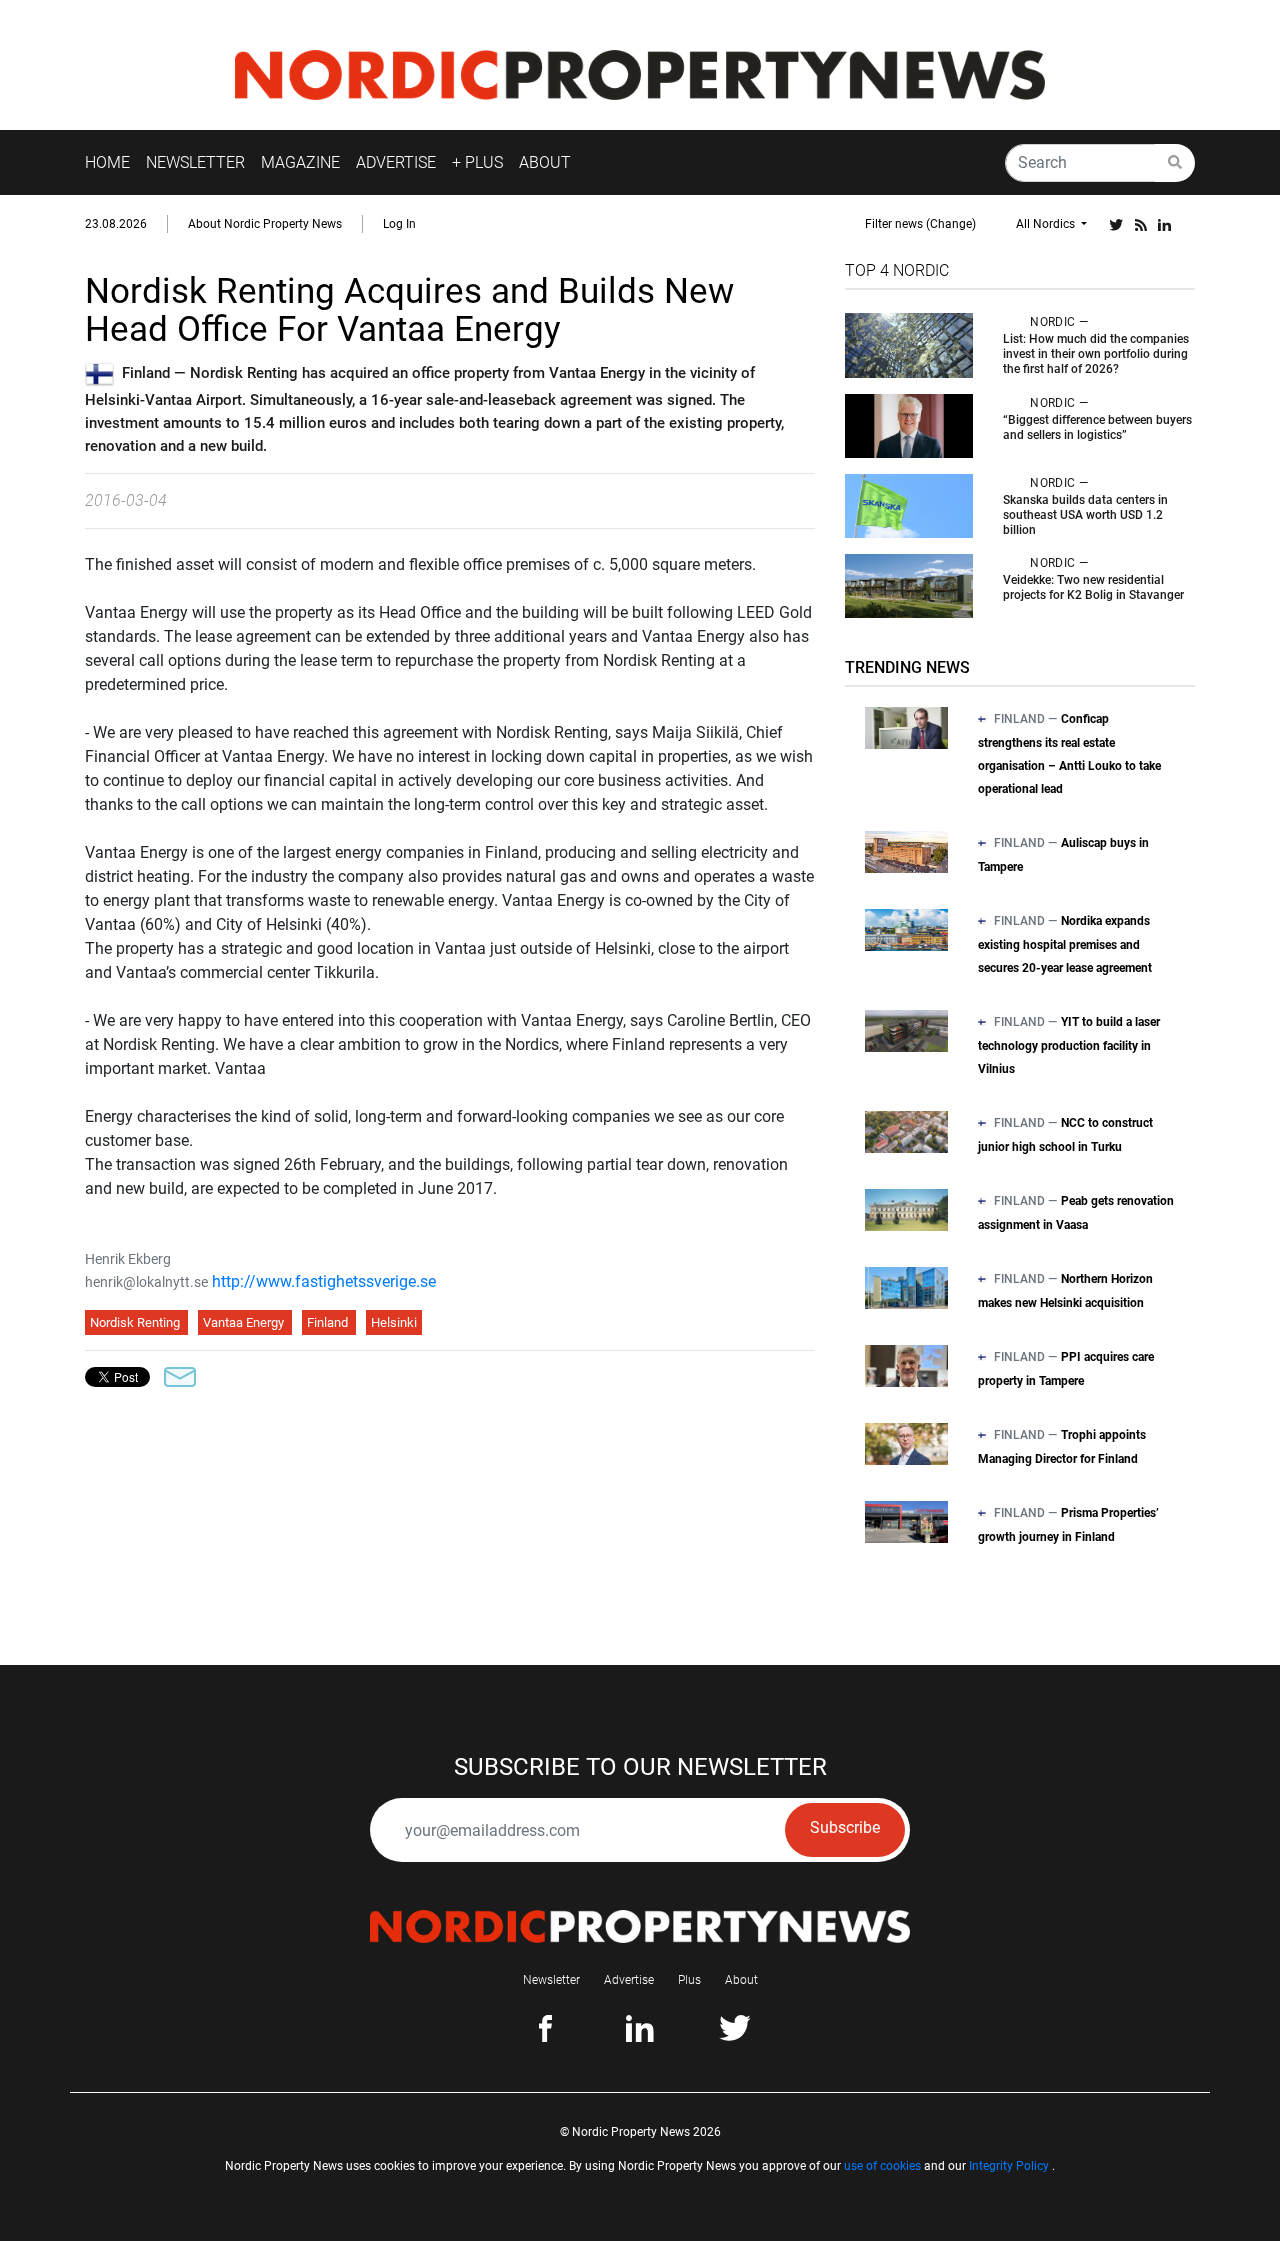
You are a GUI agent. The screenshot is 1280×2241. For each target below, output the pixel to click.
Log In (399, 224)
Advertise (629, 1980)
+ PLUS (477, 162)
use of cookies (882, 2166)
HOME (107, 162)
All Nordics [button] (1047, 224)
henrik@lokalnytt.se (146, 1282)
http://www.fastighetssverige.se (324, 1281)
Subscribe (845, 1827)
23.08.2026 (116, 224)
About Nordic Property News (265, 224)
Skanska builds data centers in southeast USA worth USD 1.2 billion (1085, 515)
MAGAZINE (300, 162)
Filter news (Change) (920, 224)
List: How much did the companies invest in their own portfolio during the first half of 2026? (1096, 354)
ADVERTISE (396, 162)
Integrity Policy (1009, 2166)
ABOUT (545, 162)
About (741, 1980)
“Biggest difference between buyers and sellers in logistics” (1097, 427)
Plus (689, 1980)
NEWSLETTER (195, 162)
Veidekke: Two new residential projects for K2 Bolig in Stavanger (1093, 587)
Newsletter (551, 1980)
